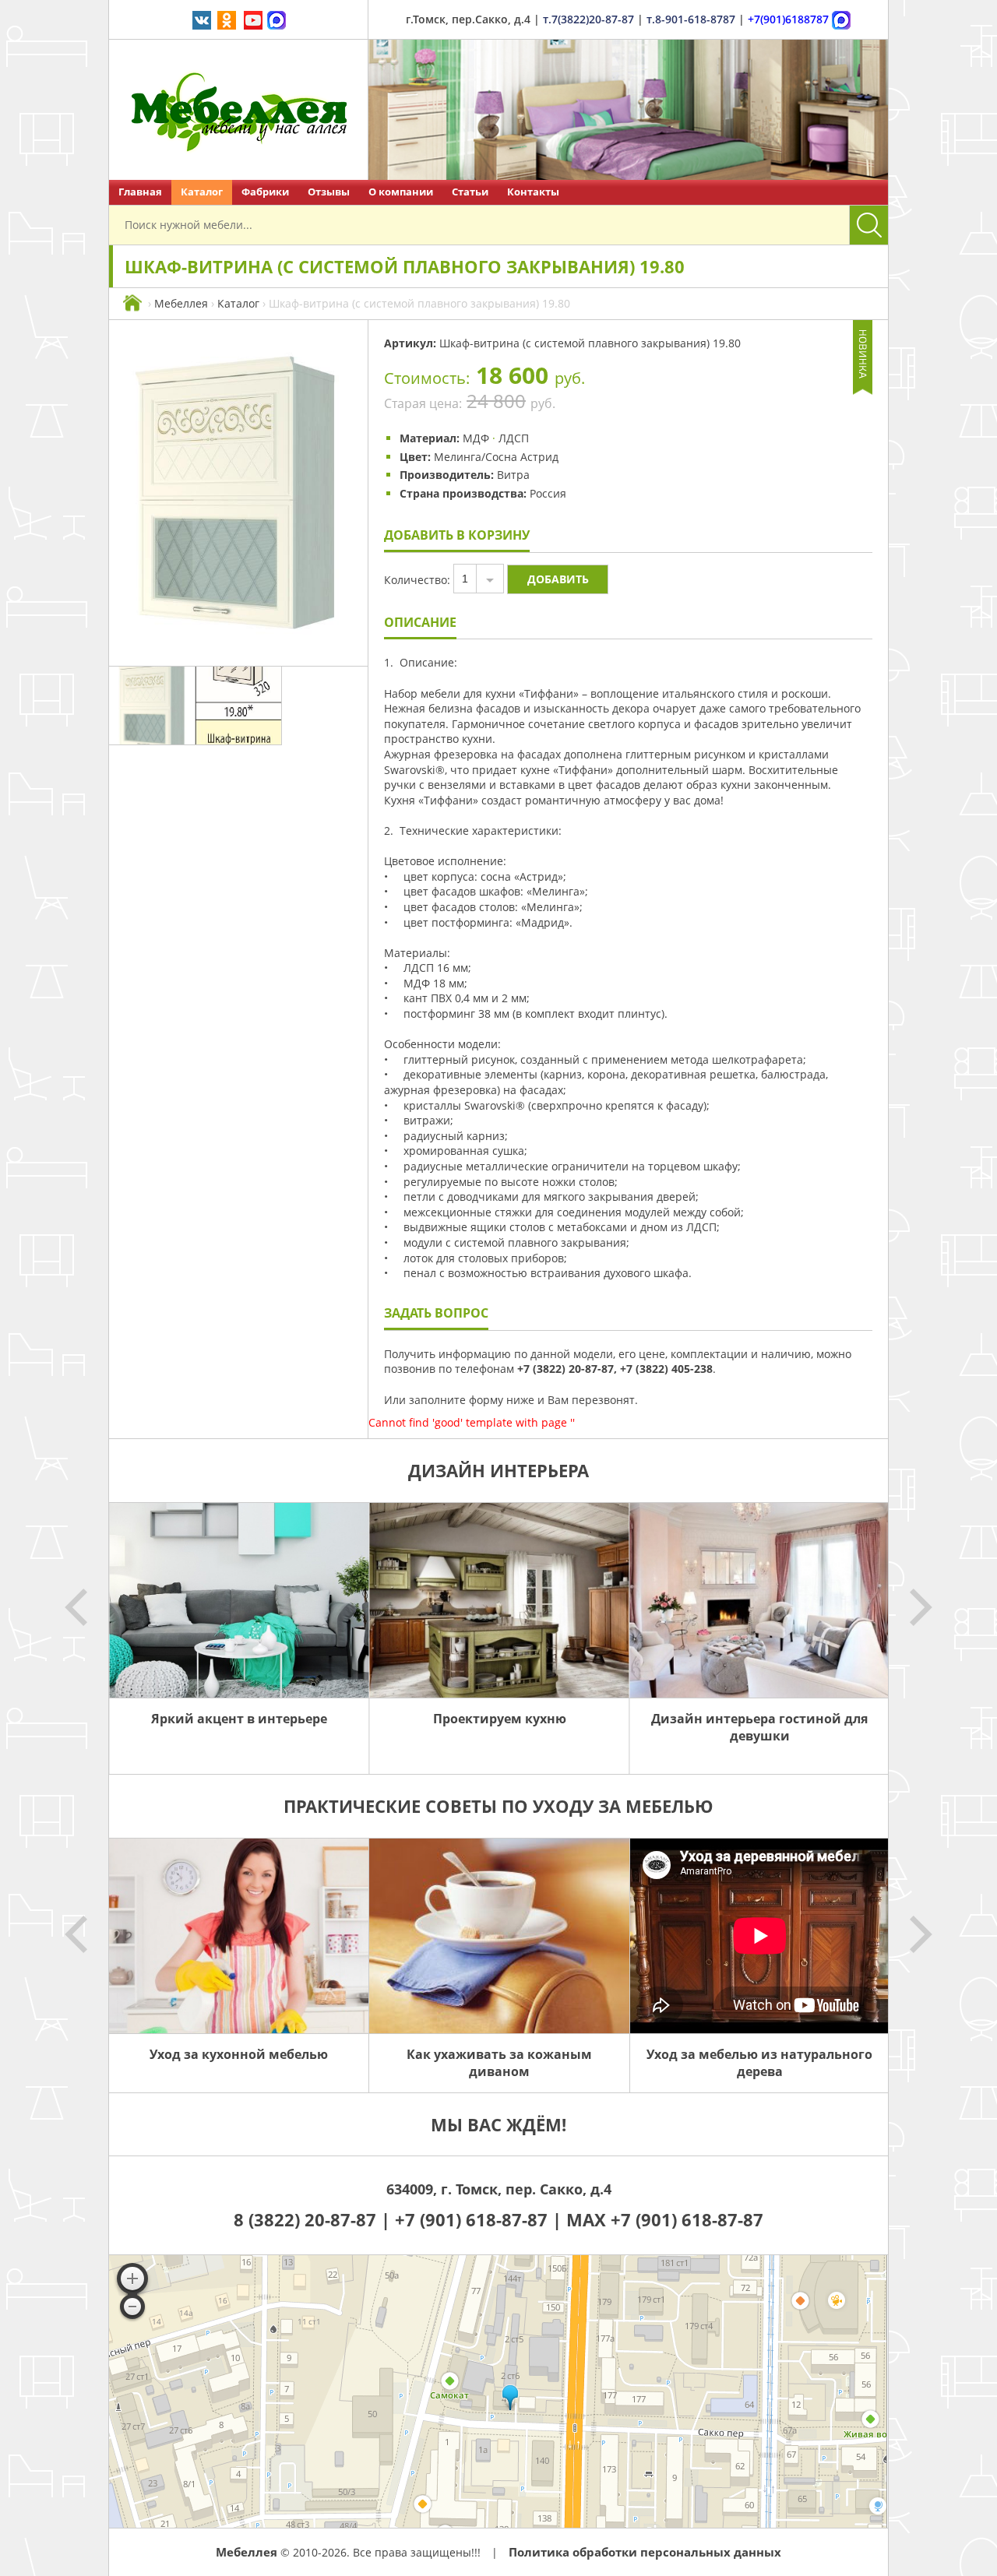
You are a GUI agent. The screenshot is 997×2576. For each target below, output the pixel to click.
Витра (513, 475)
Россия (548, 493)
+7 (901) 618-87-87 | (478, 2219)
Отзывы (329, 192)
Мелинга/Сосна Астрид (496, 457)
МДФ (476, 438)
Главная (140, 192)
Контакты (533, 192)
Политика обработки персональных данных (645, 2552)
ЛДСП (514, 438)
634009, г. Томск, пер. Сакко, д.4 (499, 2189)
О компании (401, 192)
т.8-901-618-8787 (691, 19)
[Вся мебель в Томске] (132, 303)
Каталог (202, 192)
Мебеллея (181, 303)
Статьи (470, 192)
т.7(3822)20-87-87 (588, 19)
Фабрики (265, 192)
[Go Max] (277, 19)
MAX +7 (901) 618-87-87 (665, 2219)
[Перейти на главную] (239, 110)
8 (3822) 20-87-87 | (314, 2219)
